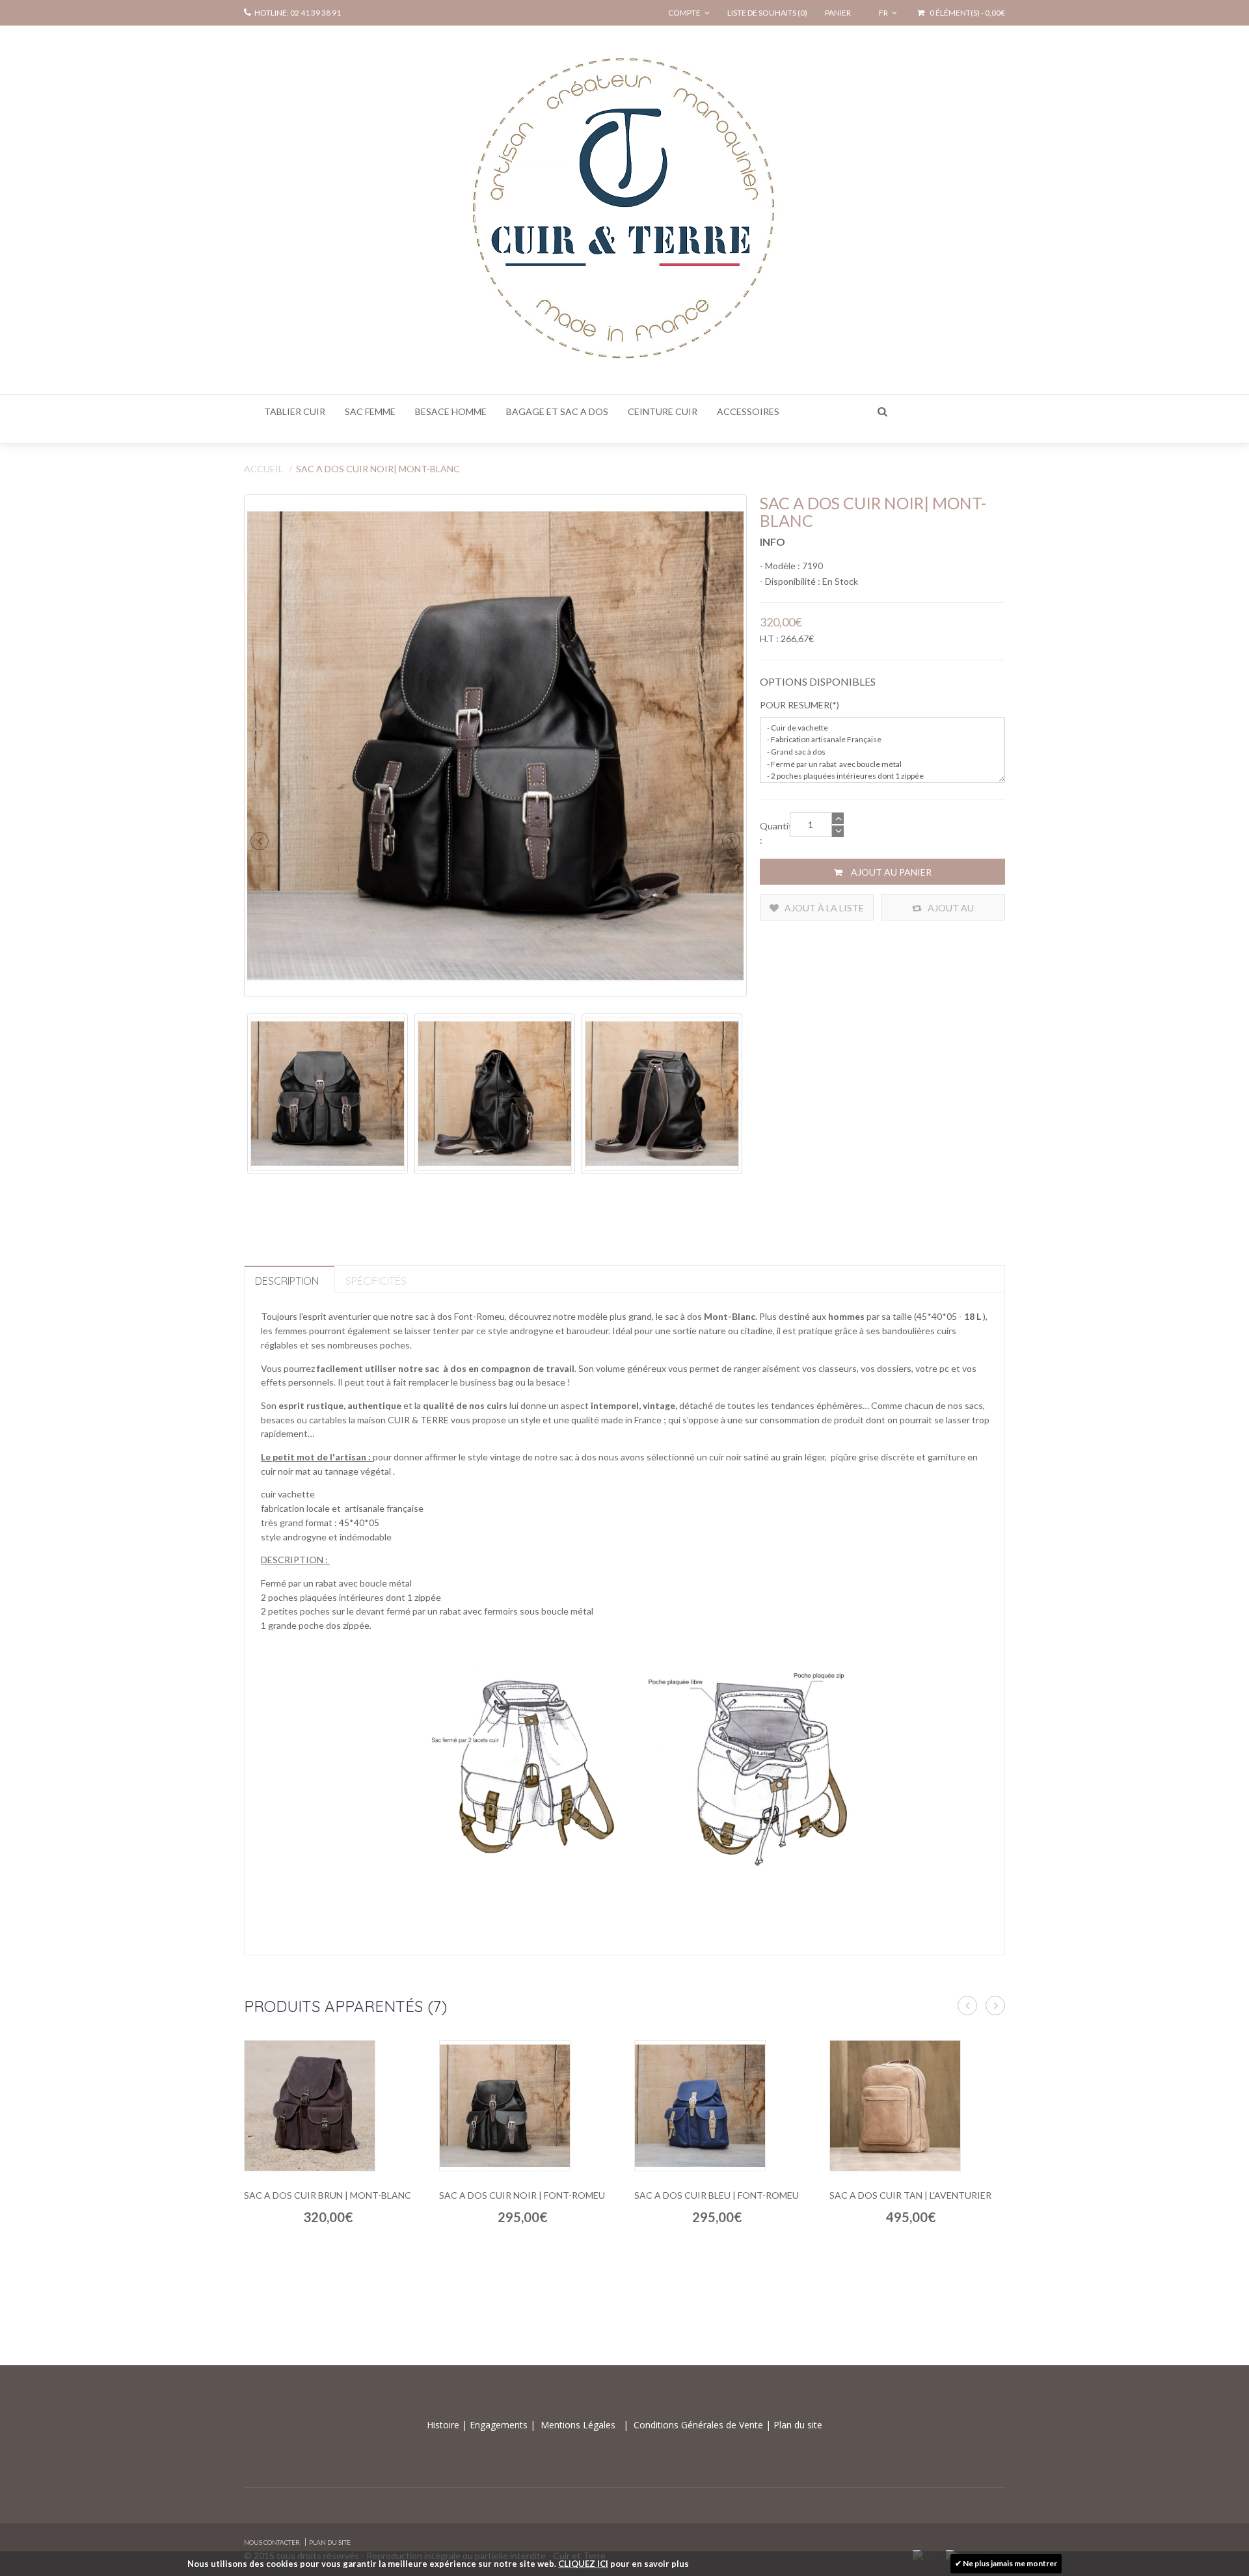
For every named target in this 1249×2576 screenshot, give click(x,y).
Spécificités (376, 1281)
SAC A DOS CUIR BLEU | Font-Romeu (717, 2195)
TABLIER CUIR (295, 411)
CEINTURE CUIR (663, 411)
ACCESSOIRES (748, 411)
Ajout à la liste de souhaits (823, 911)
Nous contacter (272, 2542)
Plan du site (797, 2425)
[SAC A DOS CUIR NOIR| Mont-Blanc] (495, 746)
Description (287, 1281)
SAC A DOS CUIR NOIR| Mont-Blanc (378, 469)
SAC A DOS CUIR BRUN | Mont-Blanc (328, 2195)
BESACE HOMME (451, 411)
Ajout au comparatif (944, 911)
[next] (731, 841)
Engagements (497, 2425)
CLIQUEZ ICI (583, 2564)
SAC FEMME (370, 411)
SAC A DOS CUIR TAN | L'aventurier (910, 2195)
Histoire (444, 2425)
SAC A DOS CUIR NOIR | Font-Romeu (522, 2195)
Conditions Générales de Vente (700, 2425)
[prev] (260, 841)
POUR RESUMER (795, 705)
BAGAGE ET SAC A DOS (557, 411)
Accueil (263, 469)
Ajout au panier (890, 872)
